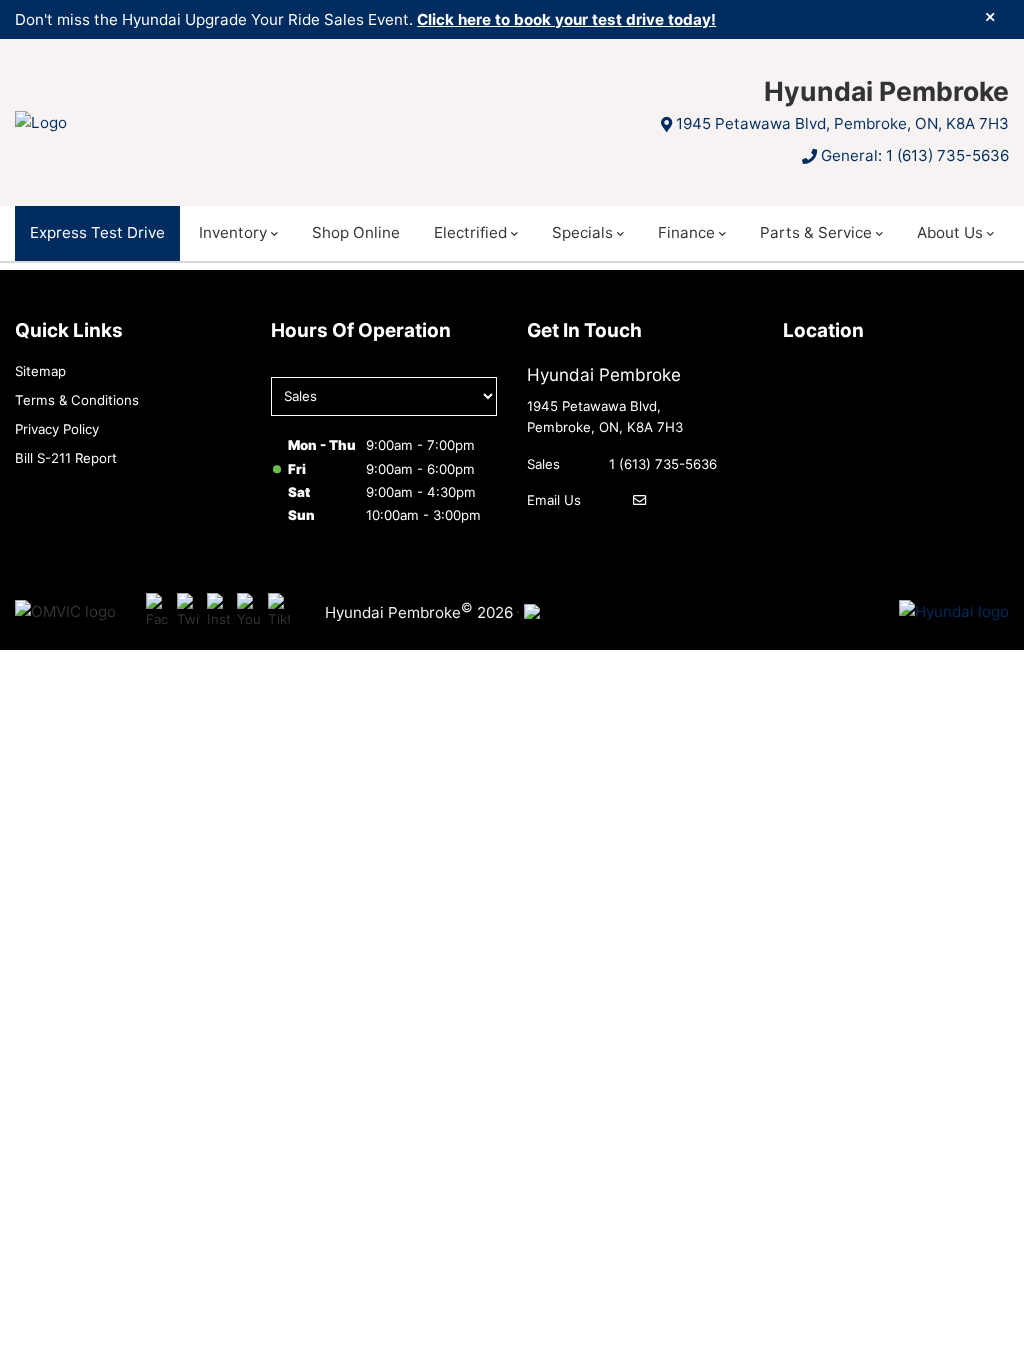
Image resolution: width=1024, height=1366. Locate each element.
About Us (950, 232)
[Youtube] (248, 611)
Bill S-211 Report (66, 458)
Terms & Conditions (77, 400)
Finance (686, 232)
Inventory (233, 232)
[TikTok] (279, 611)
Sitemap (40, 371)
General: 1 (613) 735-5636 (915, 155)
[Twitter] (188, 611)
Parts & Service (816, 232)
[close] (990, 17)
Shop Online (356, 232)
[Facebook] (157, 611)
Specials (582, 232)
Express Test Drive (97, 232)
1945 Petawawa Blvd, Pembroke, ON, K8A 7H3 (842, 123)
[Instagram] (218, 611)
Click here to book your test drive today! (566, 19)
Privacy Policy (57, 429)
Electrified (470, 232)
